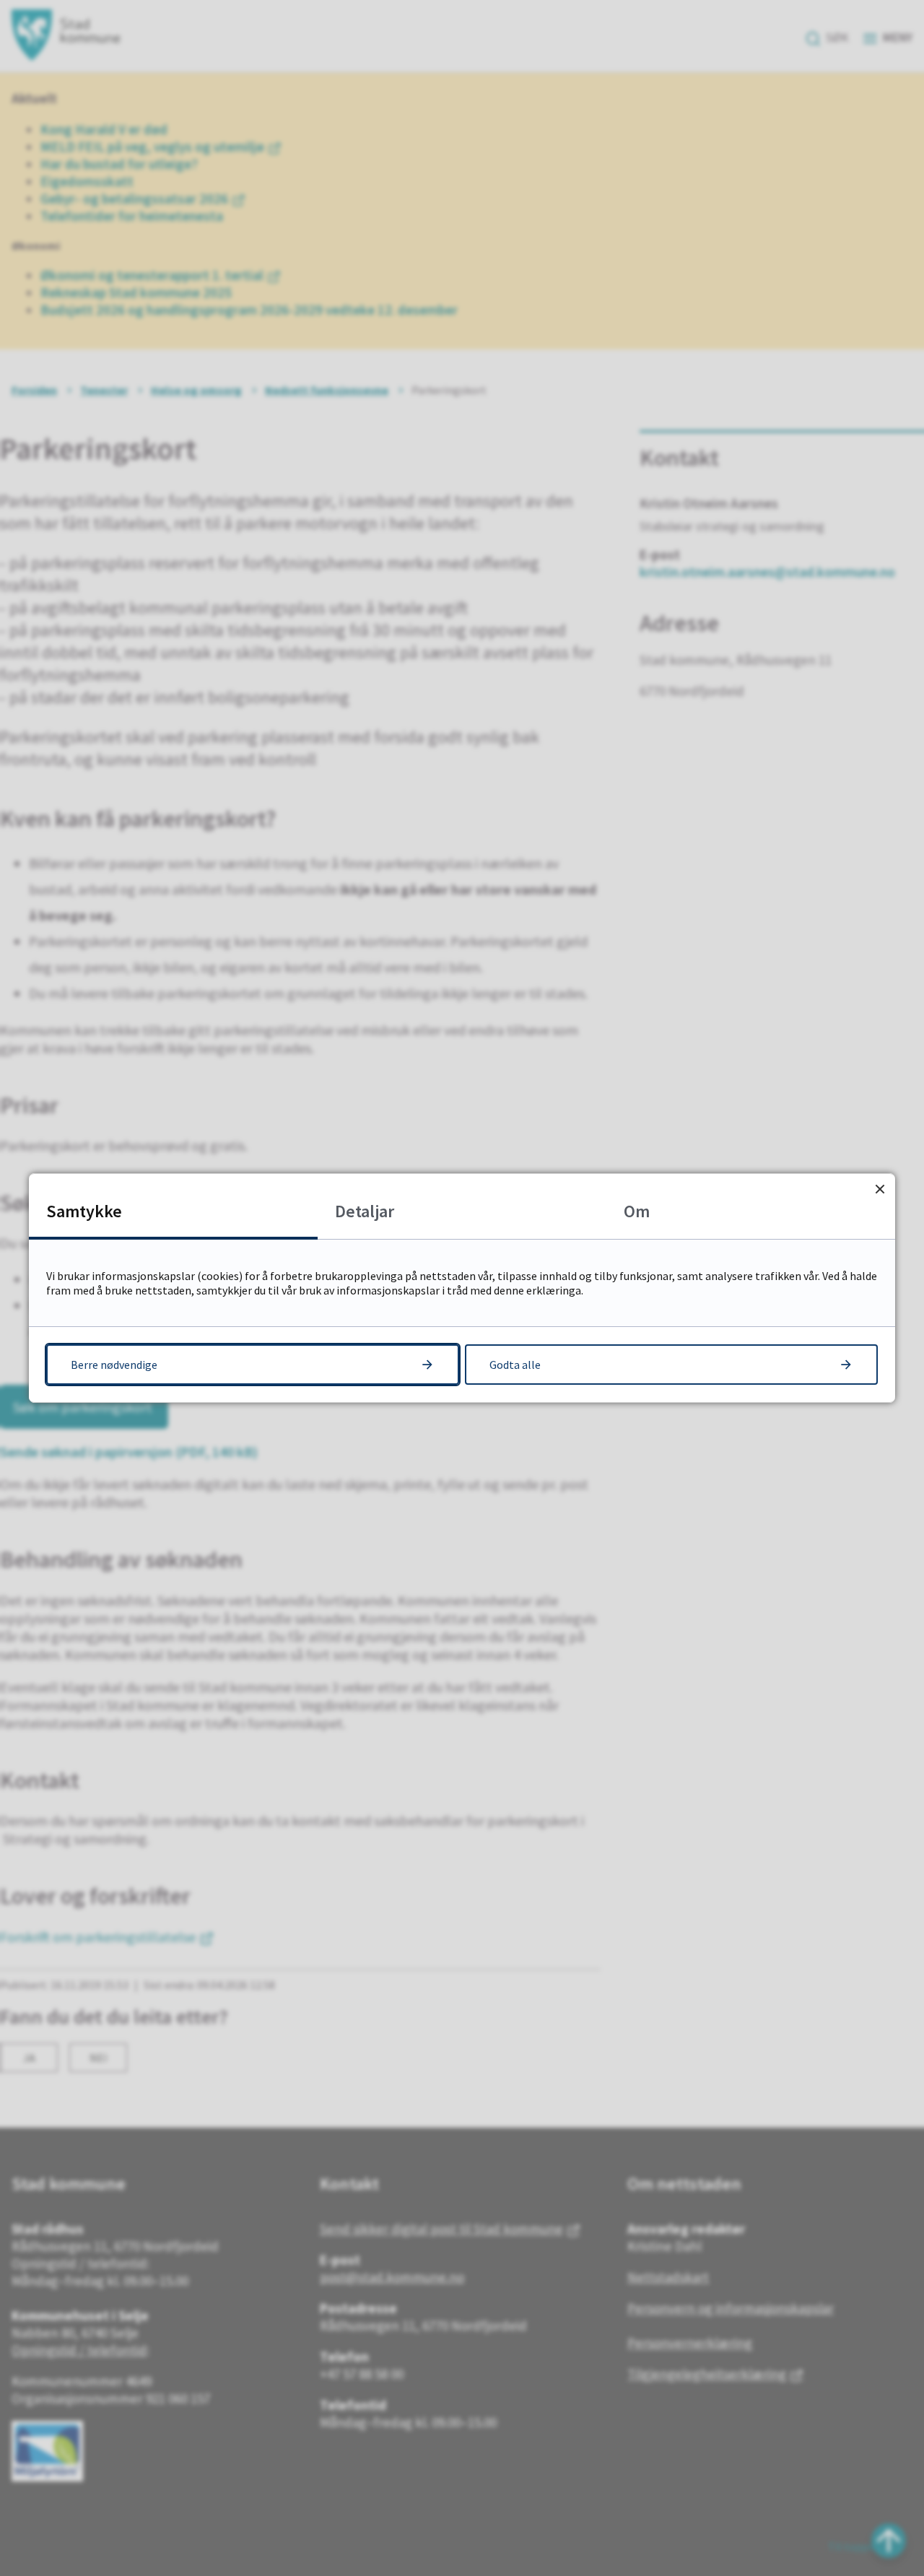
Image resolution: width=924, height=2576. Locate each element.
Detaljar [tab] (365, 1211)
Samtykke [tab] (84, 1211)
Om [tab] (637, 1211)
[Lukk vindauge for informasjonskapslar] (880, 1189)
